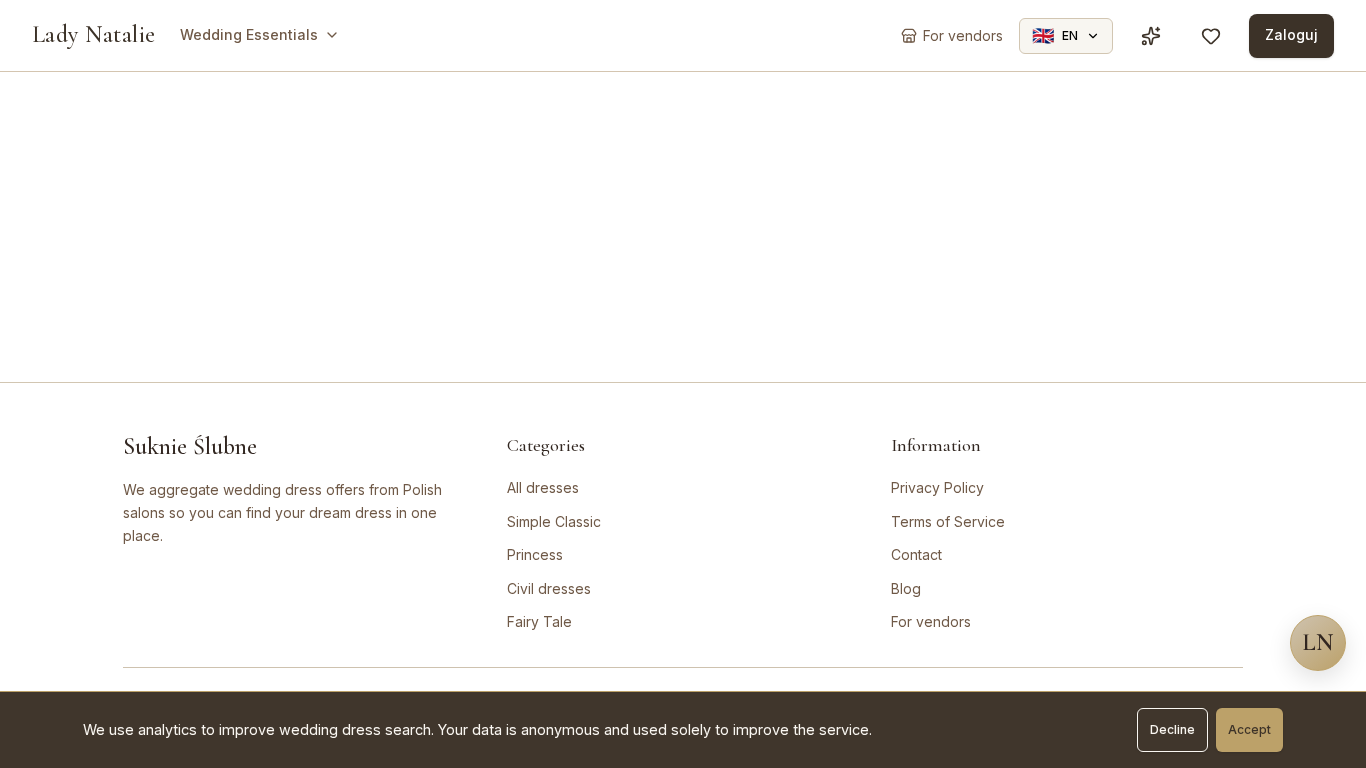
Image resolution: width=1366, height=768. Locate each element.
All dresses (543, 487)
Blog (906, 588)
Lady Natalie (94, 34)
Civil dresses (549, 588)
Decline (1172, 729)
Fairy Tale (539, 621)
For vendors (931, 621)
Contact (916, 554)
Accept (1249, 729)
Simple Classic (554, 521)
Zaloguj (1291, 34)
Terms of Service (948, 521)
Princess (535, 554)
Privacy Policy (937, 487)
